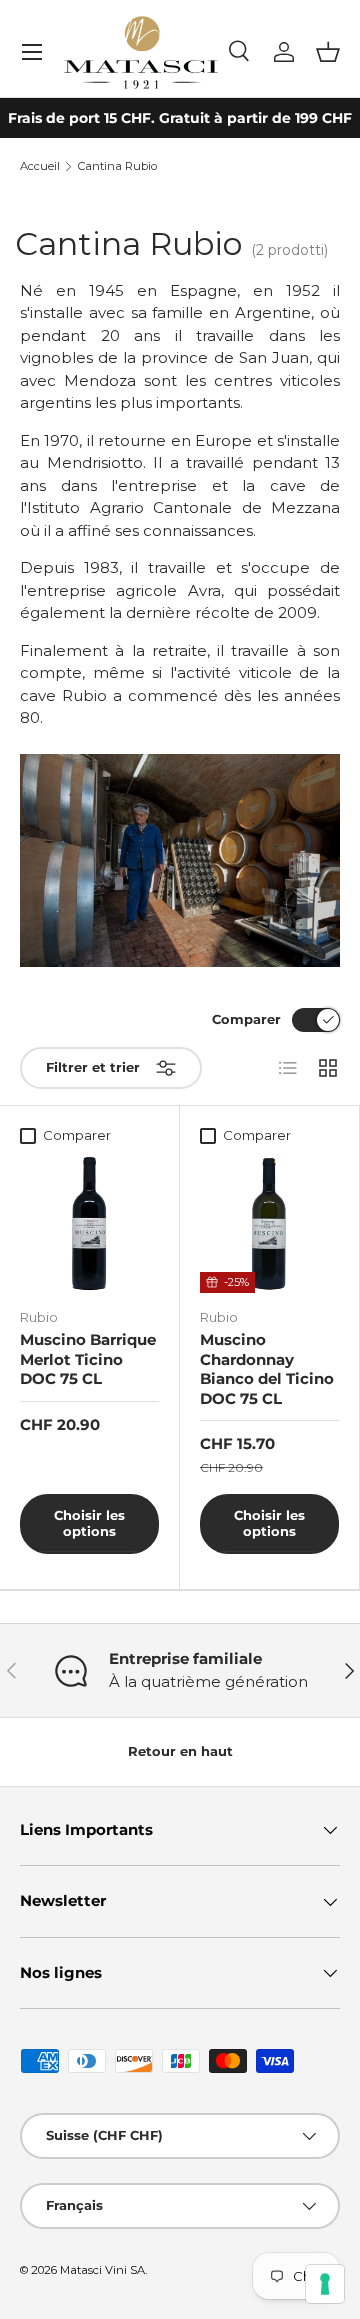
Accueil (40, 166)
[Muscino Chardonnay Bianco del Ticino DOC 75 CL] (269, 1223)
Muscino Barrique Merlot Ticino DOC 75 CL (88, 1359)
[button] (328, 52)
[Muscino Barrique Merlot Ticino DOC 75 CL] (89, 1223)
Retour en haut (180, 1751)
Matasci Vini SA (102, 2270)
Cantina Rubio (117, 166)
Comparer (246, 1019)
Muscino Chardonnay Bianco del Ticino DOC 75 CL (267, 1369)
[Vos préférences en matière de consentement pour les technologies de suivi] (325, 2284)
